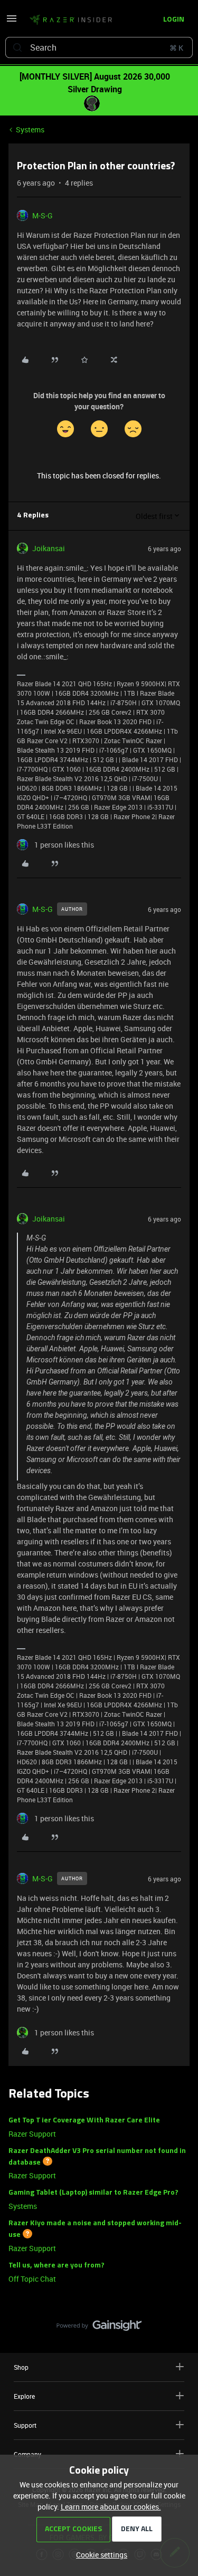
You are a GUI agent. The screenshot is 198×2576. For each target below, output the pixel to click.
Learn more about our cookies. (111, 2507)
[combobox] (99, 47)
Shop (21, 2367)
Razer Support (32, 2134)
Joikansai (49, 548)
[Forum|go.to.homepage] (71, 20)
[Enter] (17, 47)
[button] (12, 22)
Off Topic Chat (32, 2279)
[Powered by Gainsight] (99, 2328)
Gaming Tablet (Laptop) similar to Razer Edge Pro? (93, 2193)
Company (27, 2454)
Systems (30, 129)
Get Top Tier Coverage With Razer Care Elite (84, 2121)
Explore (24, 2396)
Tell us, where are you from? (56, 2266)
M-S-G (43, 215)
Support (25, 2425)
